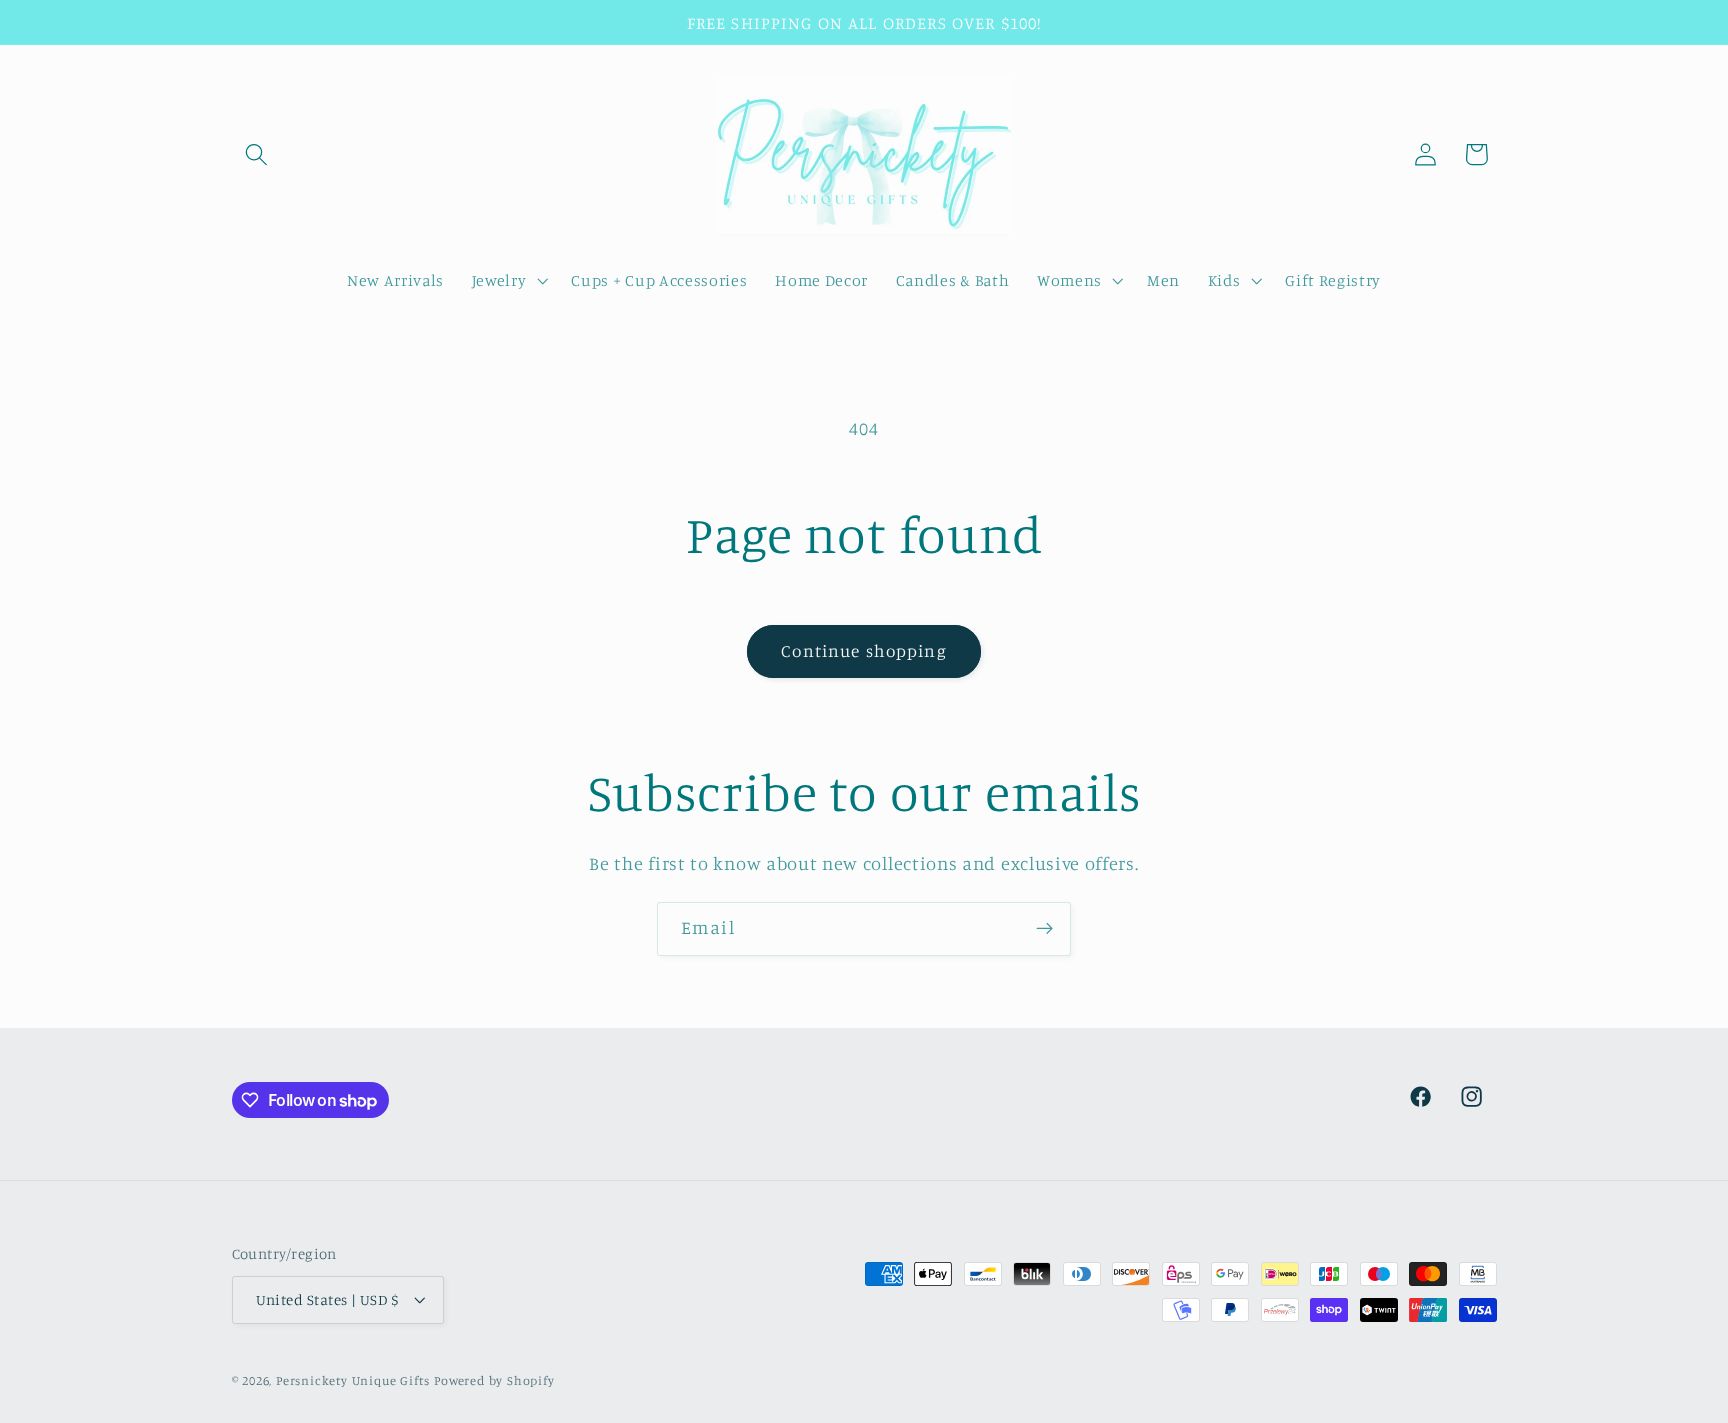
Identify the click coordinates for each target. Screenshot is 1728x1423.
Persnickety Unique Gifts (353, 1380)
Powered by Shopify (494, 1380)
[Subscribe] (1044, 929)
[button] (257, 154)
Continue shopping (864, 650)
